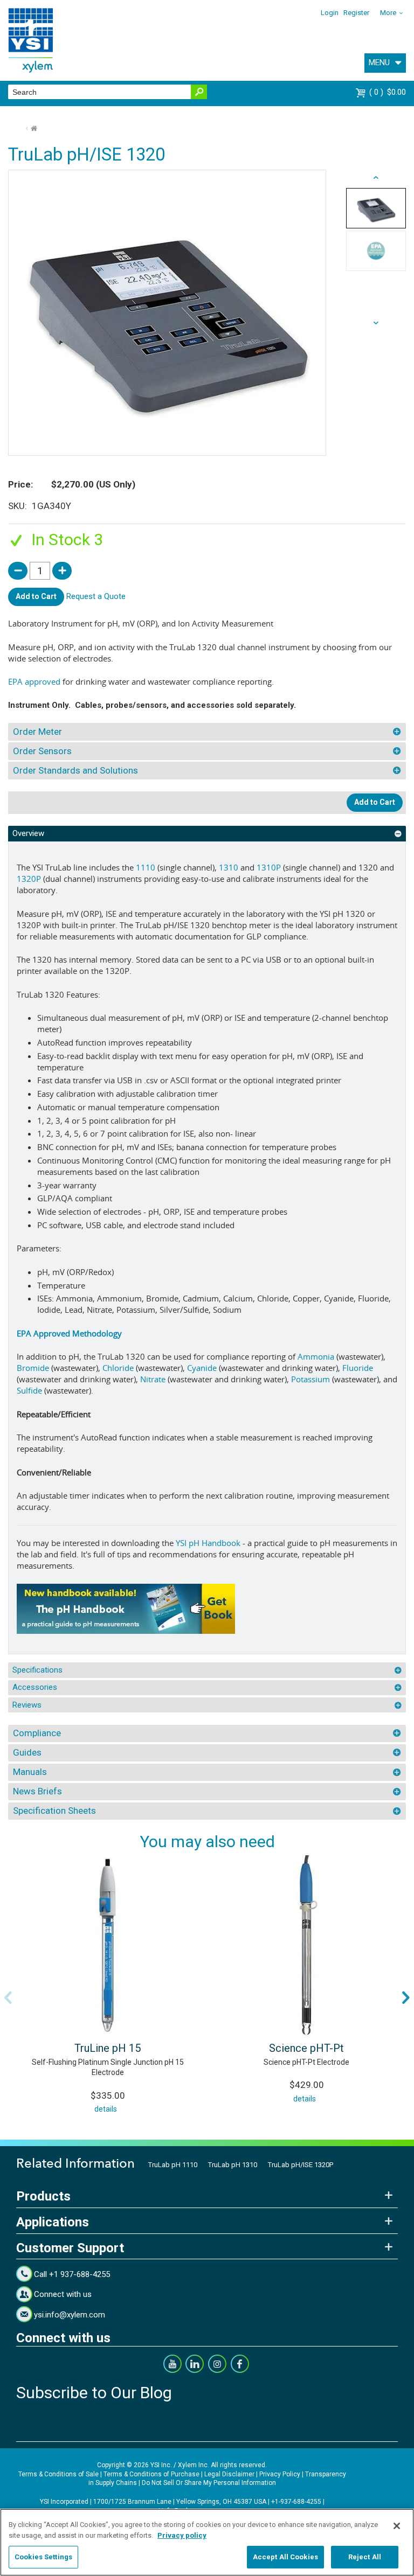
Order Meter (37, 732)
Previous (8, 1997)
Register (356, 13)
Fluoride (358, 1368)
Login (330, 13)
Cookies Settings (43, 2557)
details (106, 2109)
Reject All (365, 2557)
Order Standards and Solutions (75, 770)
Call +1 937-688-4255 (72, 2274)
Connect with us (63, 2294)
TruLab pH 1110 (173, 2165)
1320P (29, 879)
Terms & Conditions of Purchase (151, 2474)
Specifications (37, 1670)
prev (376, 323)
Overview (28, 833)
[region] (207, 2542)
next (376, 178)
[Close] (397, 2526)
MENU (379, 62)
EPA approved (34, 681)
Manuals (30, 1772)
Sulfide (29, 1390)
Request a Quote (96, 596)
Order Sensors (42, 751)
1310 (229, 867)
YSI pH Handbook (208, 1543)
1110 (146, 867)
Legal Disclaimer (229, 2474)
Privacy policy (182, 2535)
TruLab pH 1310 (233, 2165)
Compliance (37, 1733)
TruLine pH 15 (108, 2048)
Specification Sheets (54, 1811)
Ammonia (316, 1356)
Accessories (35, 1687)
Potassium (310, 1379)
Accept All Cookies (285, 2557)
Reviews (27, 1705)
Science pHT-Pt (306, 2048)
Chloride (118, 1368)
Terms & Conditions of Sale (58, 2474)
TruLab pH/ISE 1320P (301, 2165)
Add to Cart (36, 596)
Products (43, 2196)
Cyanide (202, 1368)
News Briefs (37, 1791)
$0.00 (389, 92)
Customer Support (70, 2248)
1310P (269, 867)
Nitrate (153, 1379)
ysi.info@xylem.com (70, 2315)
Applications (53, 2222)
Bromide (33, 1368)
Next (406, 1997)
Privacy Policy (280, 2474)
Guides (27, 1752)
